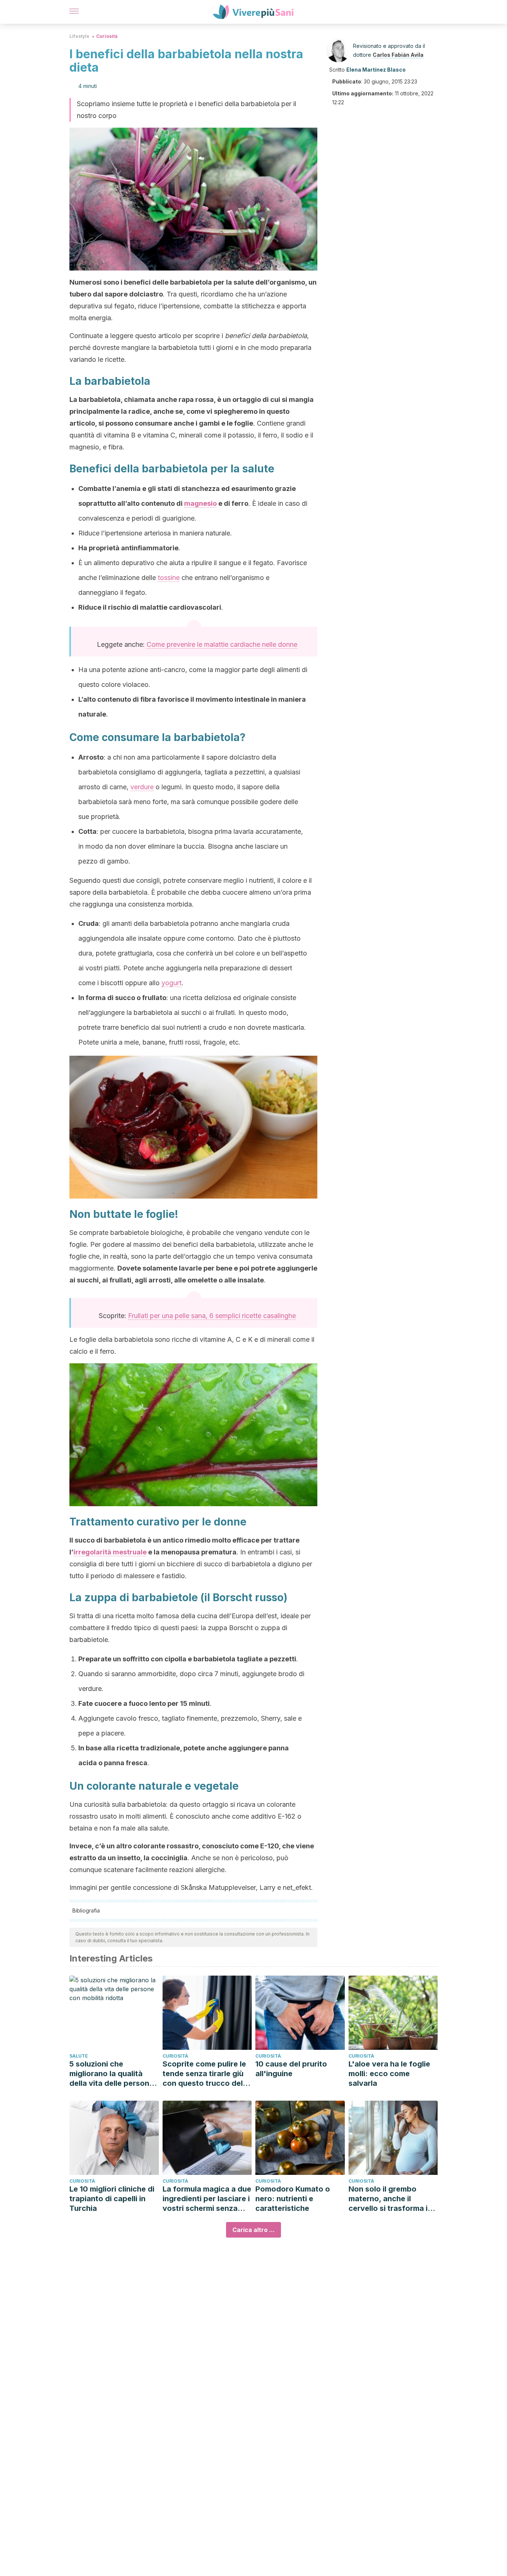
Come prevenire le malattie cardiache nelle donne (222, 644)
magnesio (200, 503)
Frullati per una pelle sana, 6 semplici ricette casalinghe (212, 1316)
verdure (142, 787)
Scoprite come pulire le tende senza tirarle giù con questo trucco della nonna (206, 2074)
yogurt (171, 983)
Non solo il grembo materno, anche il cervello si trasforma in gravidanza (390, 2199)
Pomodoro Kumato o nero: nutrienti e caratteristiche (293, 2199)
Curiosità (107, 36)
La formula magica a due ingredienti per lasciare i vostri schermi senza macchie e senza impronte (207, 2199)
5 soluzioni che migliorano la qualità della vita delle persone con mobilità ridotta (112, 2074)
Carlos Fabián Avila (398, 55)
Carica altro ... (253, 2230)
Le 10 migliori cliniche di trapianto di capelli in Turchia (112, 2199)
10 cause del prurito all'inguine (291, 2069)
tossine (169, 578)
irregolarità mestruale (110, 1552)
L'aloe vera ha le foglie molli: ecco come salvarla (389, 2074)
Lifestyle (79, 36)
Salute (79, 2056)
